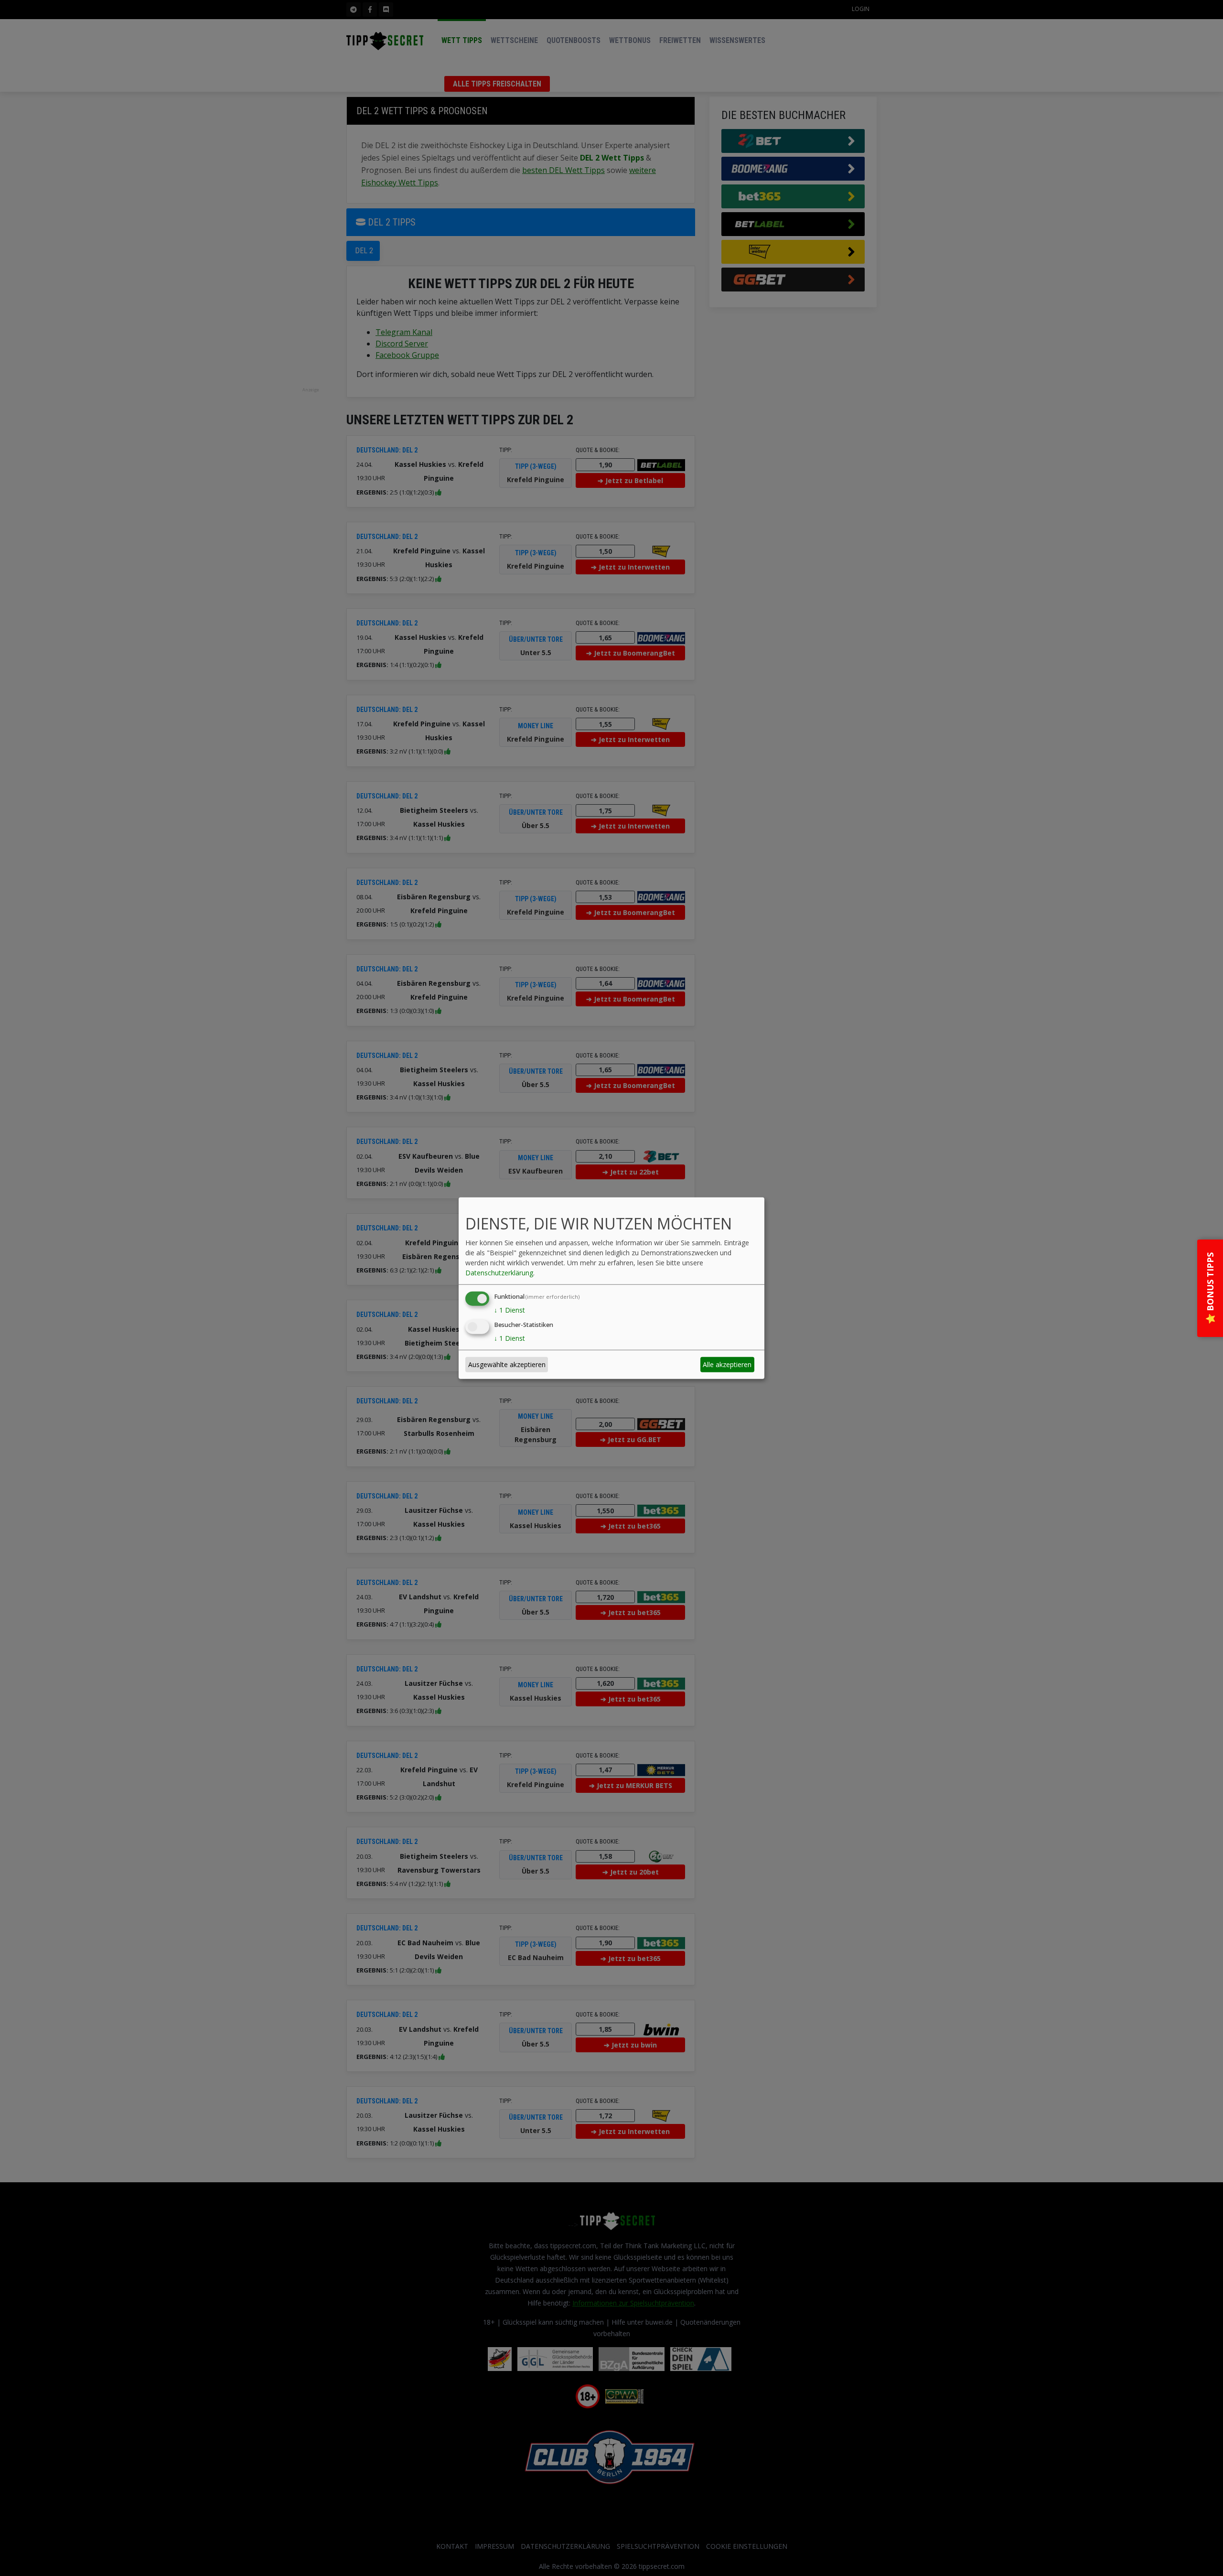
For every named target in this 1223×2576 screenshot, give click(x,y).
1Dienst (510, 1310)
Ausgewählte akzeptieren (507, 1364)
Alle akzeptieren (727, 1364)
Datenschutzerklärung (499, 1273)
